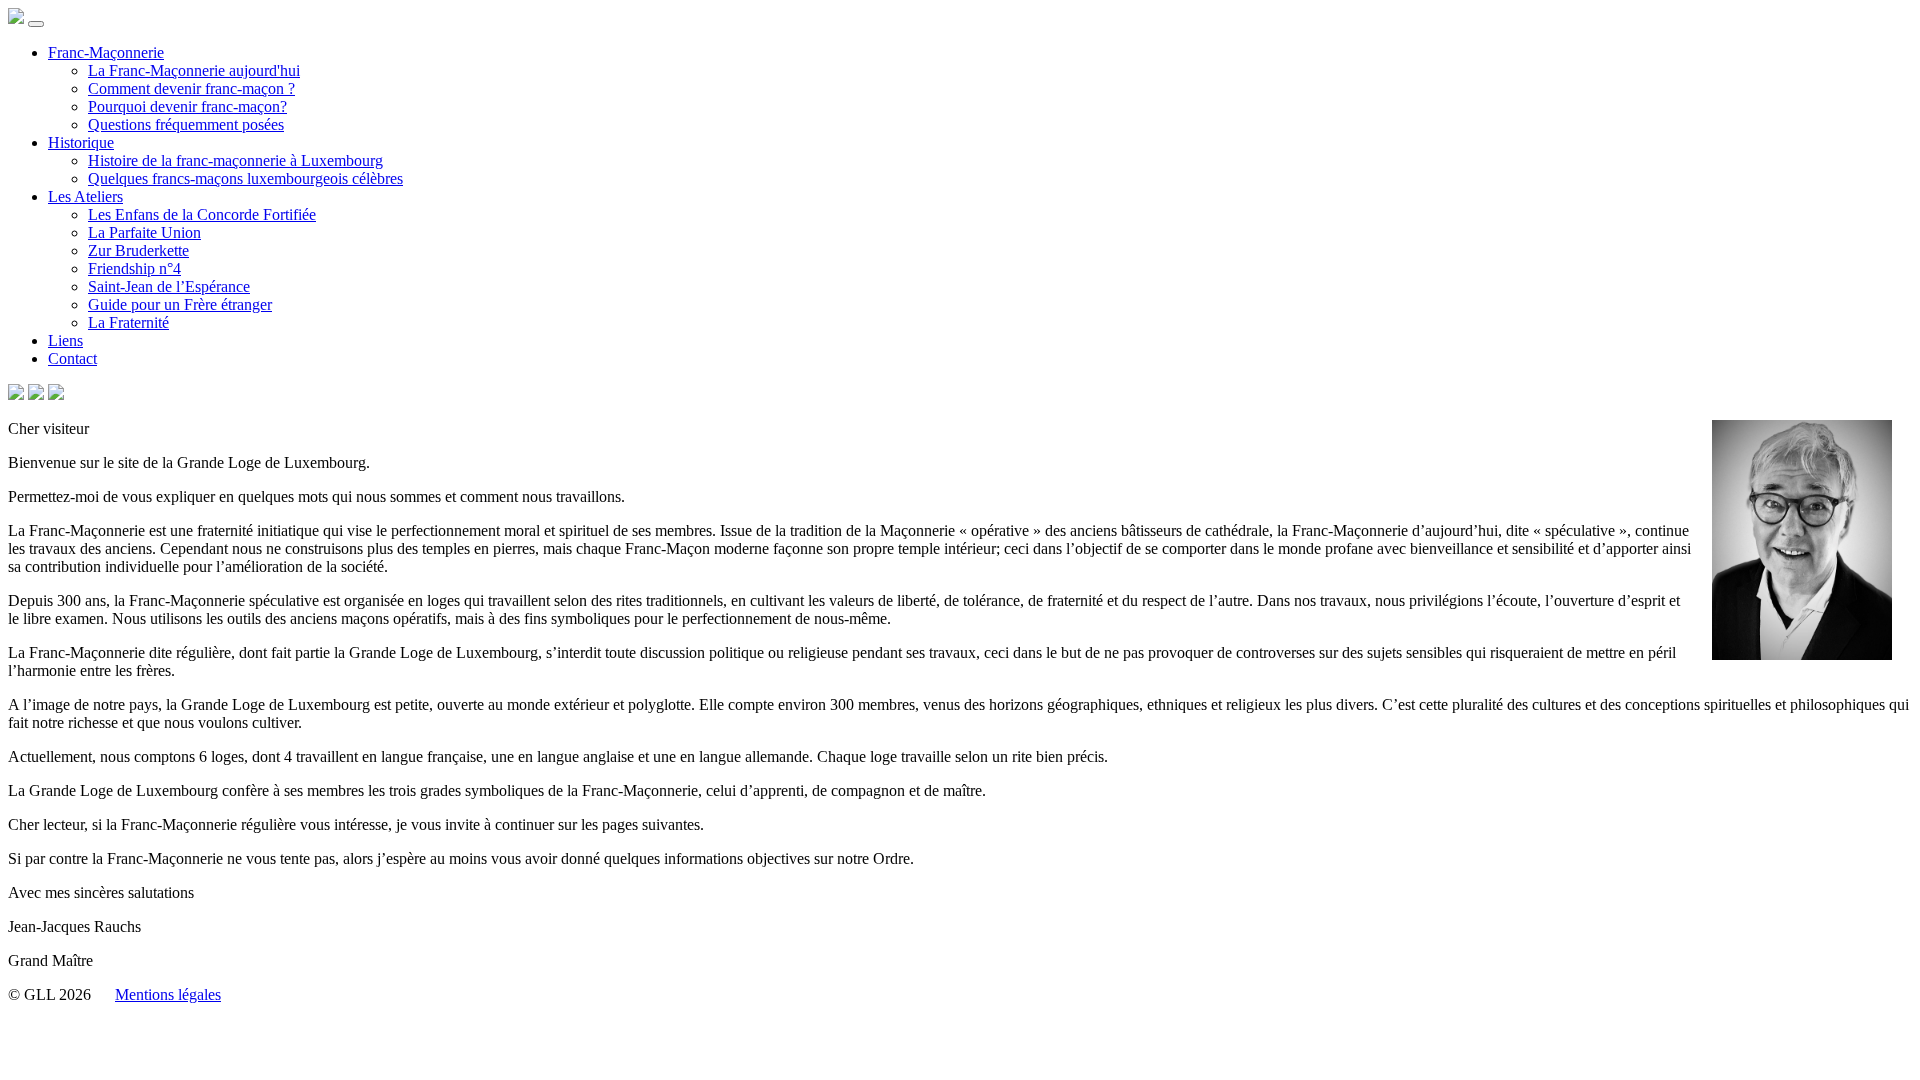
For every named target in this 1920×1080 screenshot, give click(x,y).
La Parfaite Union (144, 232)
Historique (81, 142)
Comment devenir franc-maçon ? (191, 88)
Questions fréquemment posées (186, 124)
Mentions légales (168, 994)
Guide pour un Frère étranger (180, 304)
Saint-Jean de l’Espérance (169, 286)
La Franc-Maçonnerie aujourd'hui (194, 70)
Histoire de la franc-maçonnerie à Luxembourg (235, 160)
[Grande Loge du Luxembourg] (16, 18)
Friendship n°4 (134, 268)
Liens (65, 340)
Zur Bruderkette (138, 250)
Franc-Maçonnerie (106, 52)
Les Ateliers (85, 196)
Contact (72, 358)
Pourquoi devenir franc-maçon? (187, 106)
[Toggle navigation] (36, 24)
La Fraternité (128, 322)
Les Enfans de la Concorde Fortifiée (202, 214)
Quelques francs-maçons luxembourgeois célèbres (245, 178)
